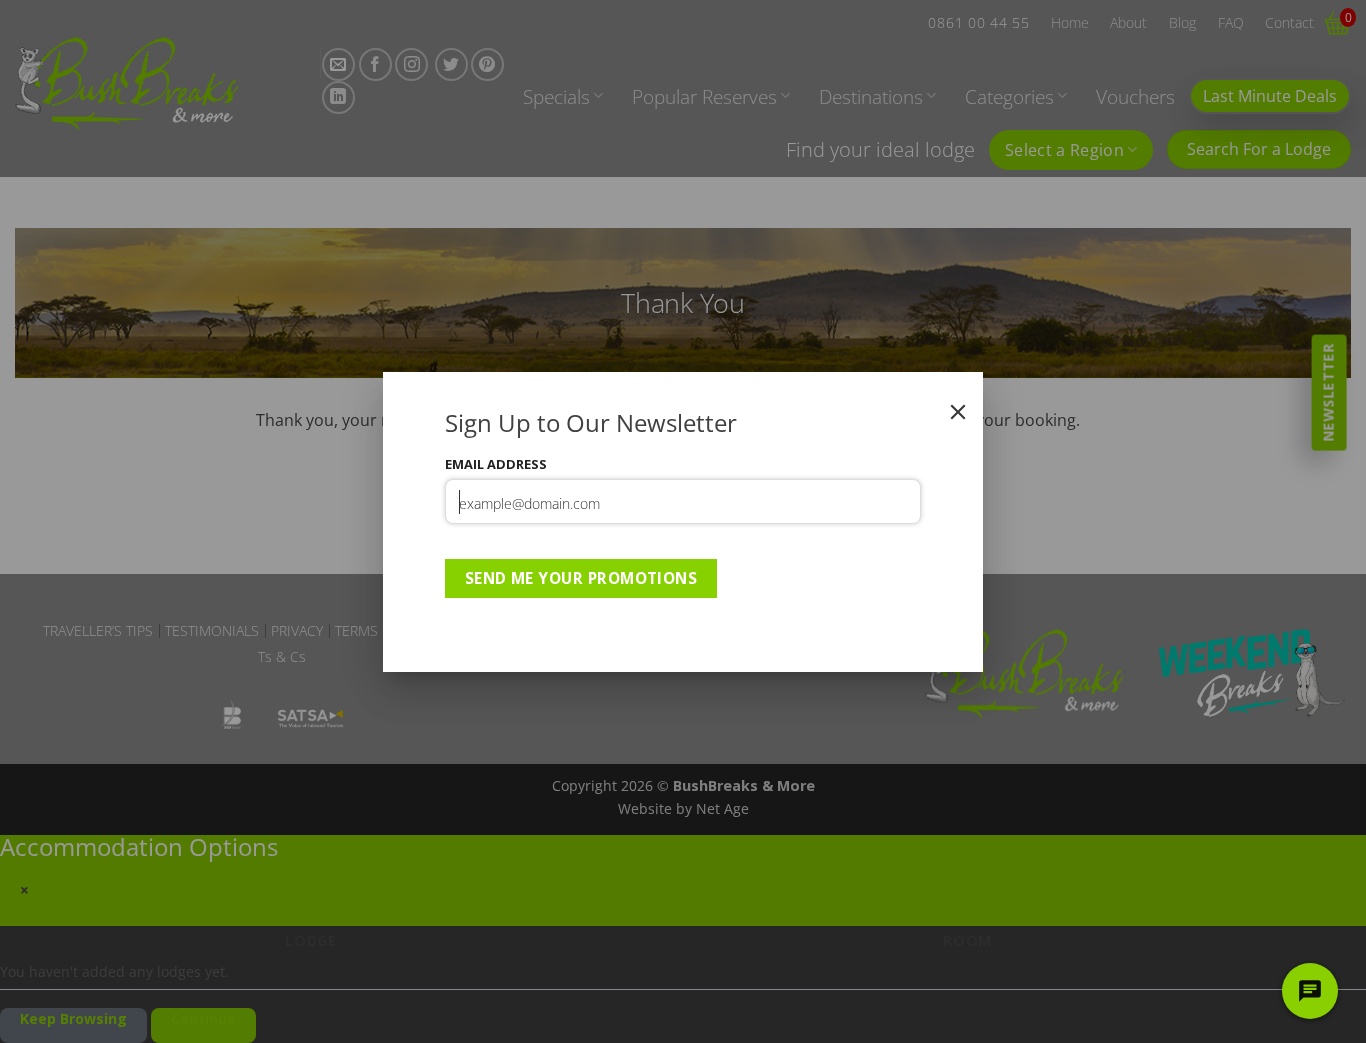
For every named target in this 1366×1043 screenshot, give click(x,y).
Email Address (496, 464)
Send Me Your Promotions (581, 578)
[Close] (958, 412)
